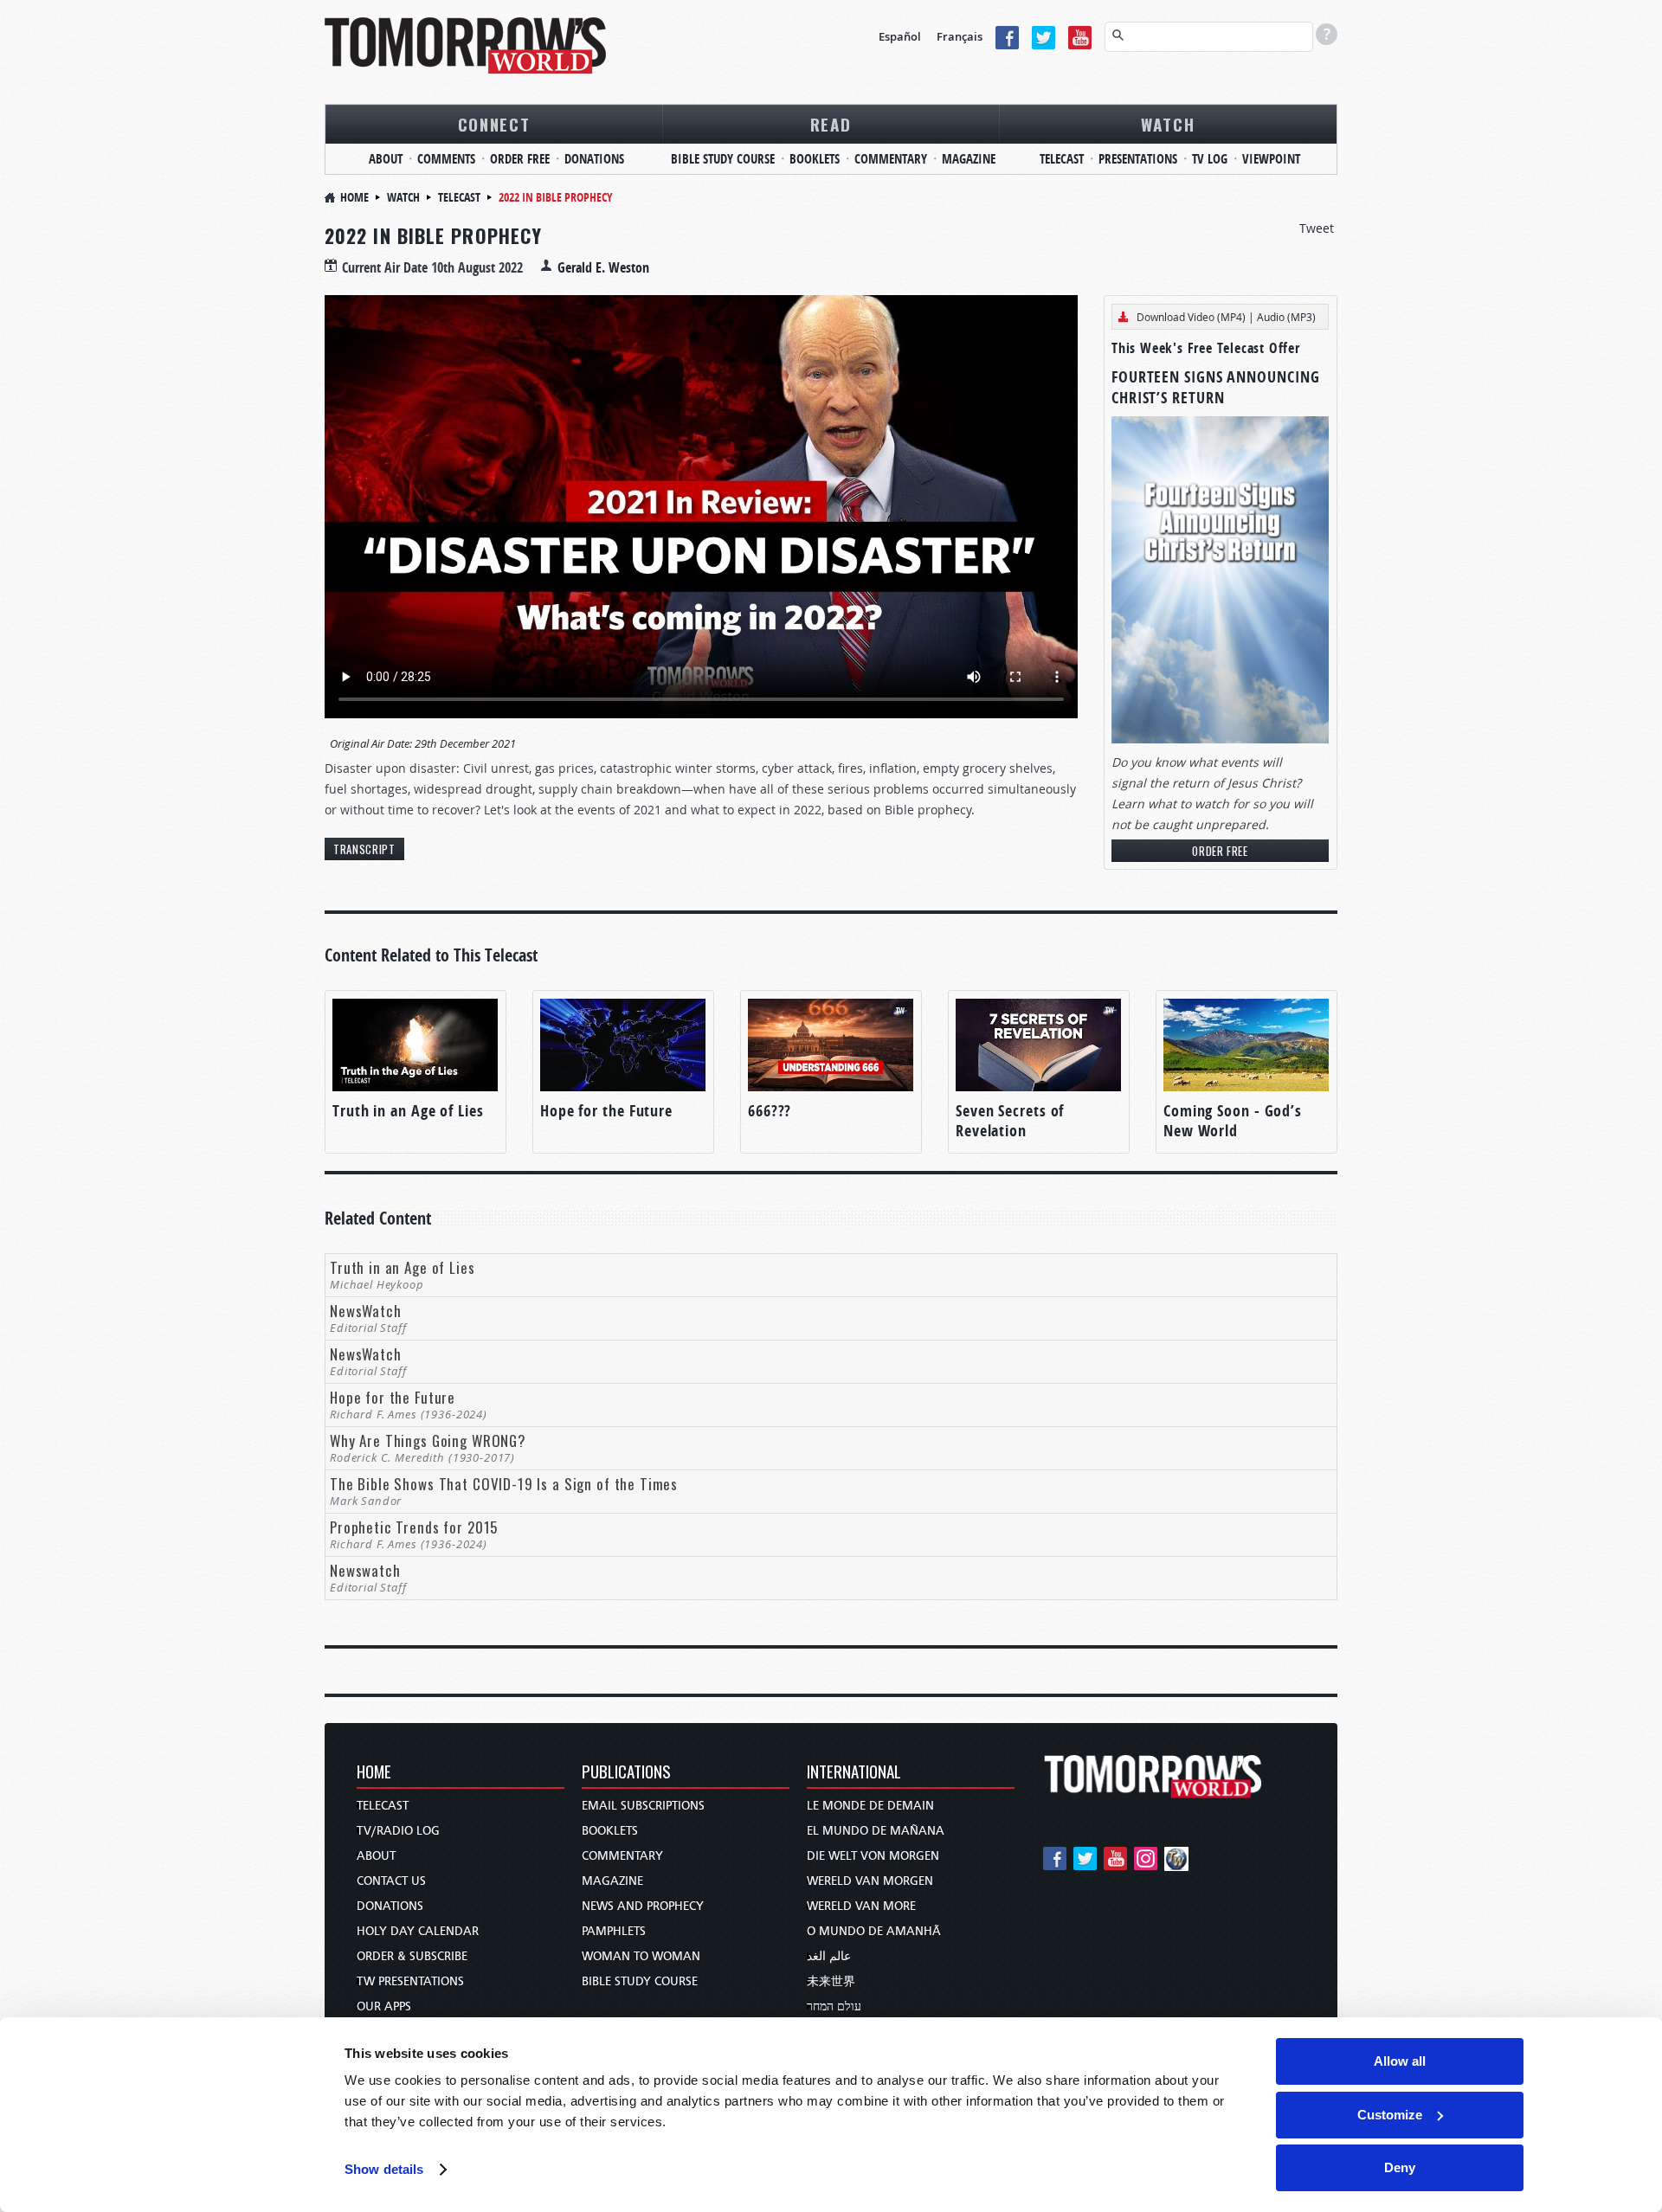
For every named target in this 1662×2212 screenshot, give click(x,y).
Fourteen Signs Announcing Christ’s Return (1216, 387)
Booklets (815, 159)
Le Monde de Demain (870, 1806)
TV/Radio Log (398, 1831)
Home (354, 197)
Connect (494, 124)
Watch (1168, 124)
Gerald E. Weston (603, 267)
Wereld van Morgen (870, 1881)
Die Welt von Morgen (873, 1856)
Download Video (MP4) (1191, 317)
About (386, 159)
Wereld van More (861, 1906)
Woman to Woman (641, 1956)
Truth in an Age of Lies (408, 1111)
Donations (594, 159)
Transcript (364, 849)
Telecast (1062, 159)
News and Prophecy (643, 1906)
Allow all (1400, 2061)
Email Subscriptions (643, 1806)
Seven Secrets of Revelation (1010, 1121)
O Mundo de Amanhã (874, 1931)
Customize (1390, 2115)
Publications (626, 1773)
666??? (770, 1111)
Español (900, 36)
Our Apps (384, 2006)
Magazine (969, 159)
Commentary (891, 159)
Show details (384, 2169)
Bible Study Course (723, 159)
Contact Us (391, 1881)
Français (960, 36)
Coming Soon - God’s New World (1233, 1121)
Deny (1400, 2167)
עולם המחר (834, 2006)
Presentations (1138, 159)
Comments (446, 159)
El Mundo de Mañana (876, 1831)
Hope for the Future (606, 1111)
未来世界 (831, 1981)
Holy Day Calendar (418, 1931)
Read (831, 124)
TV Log (1210, 159)
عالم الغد (829, 1956)
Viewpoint (1271, 159)
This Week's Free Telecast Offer (1206, 348)
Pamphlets (614, 1931)
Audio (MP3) (1286, 317)
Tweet (1317, 228)
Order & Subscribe (412, 1956)
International (854, 1773)
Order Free (520, 159)
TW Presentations (410, 1981)
